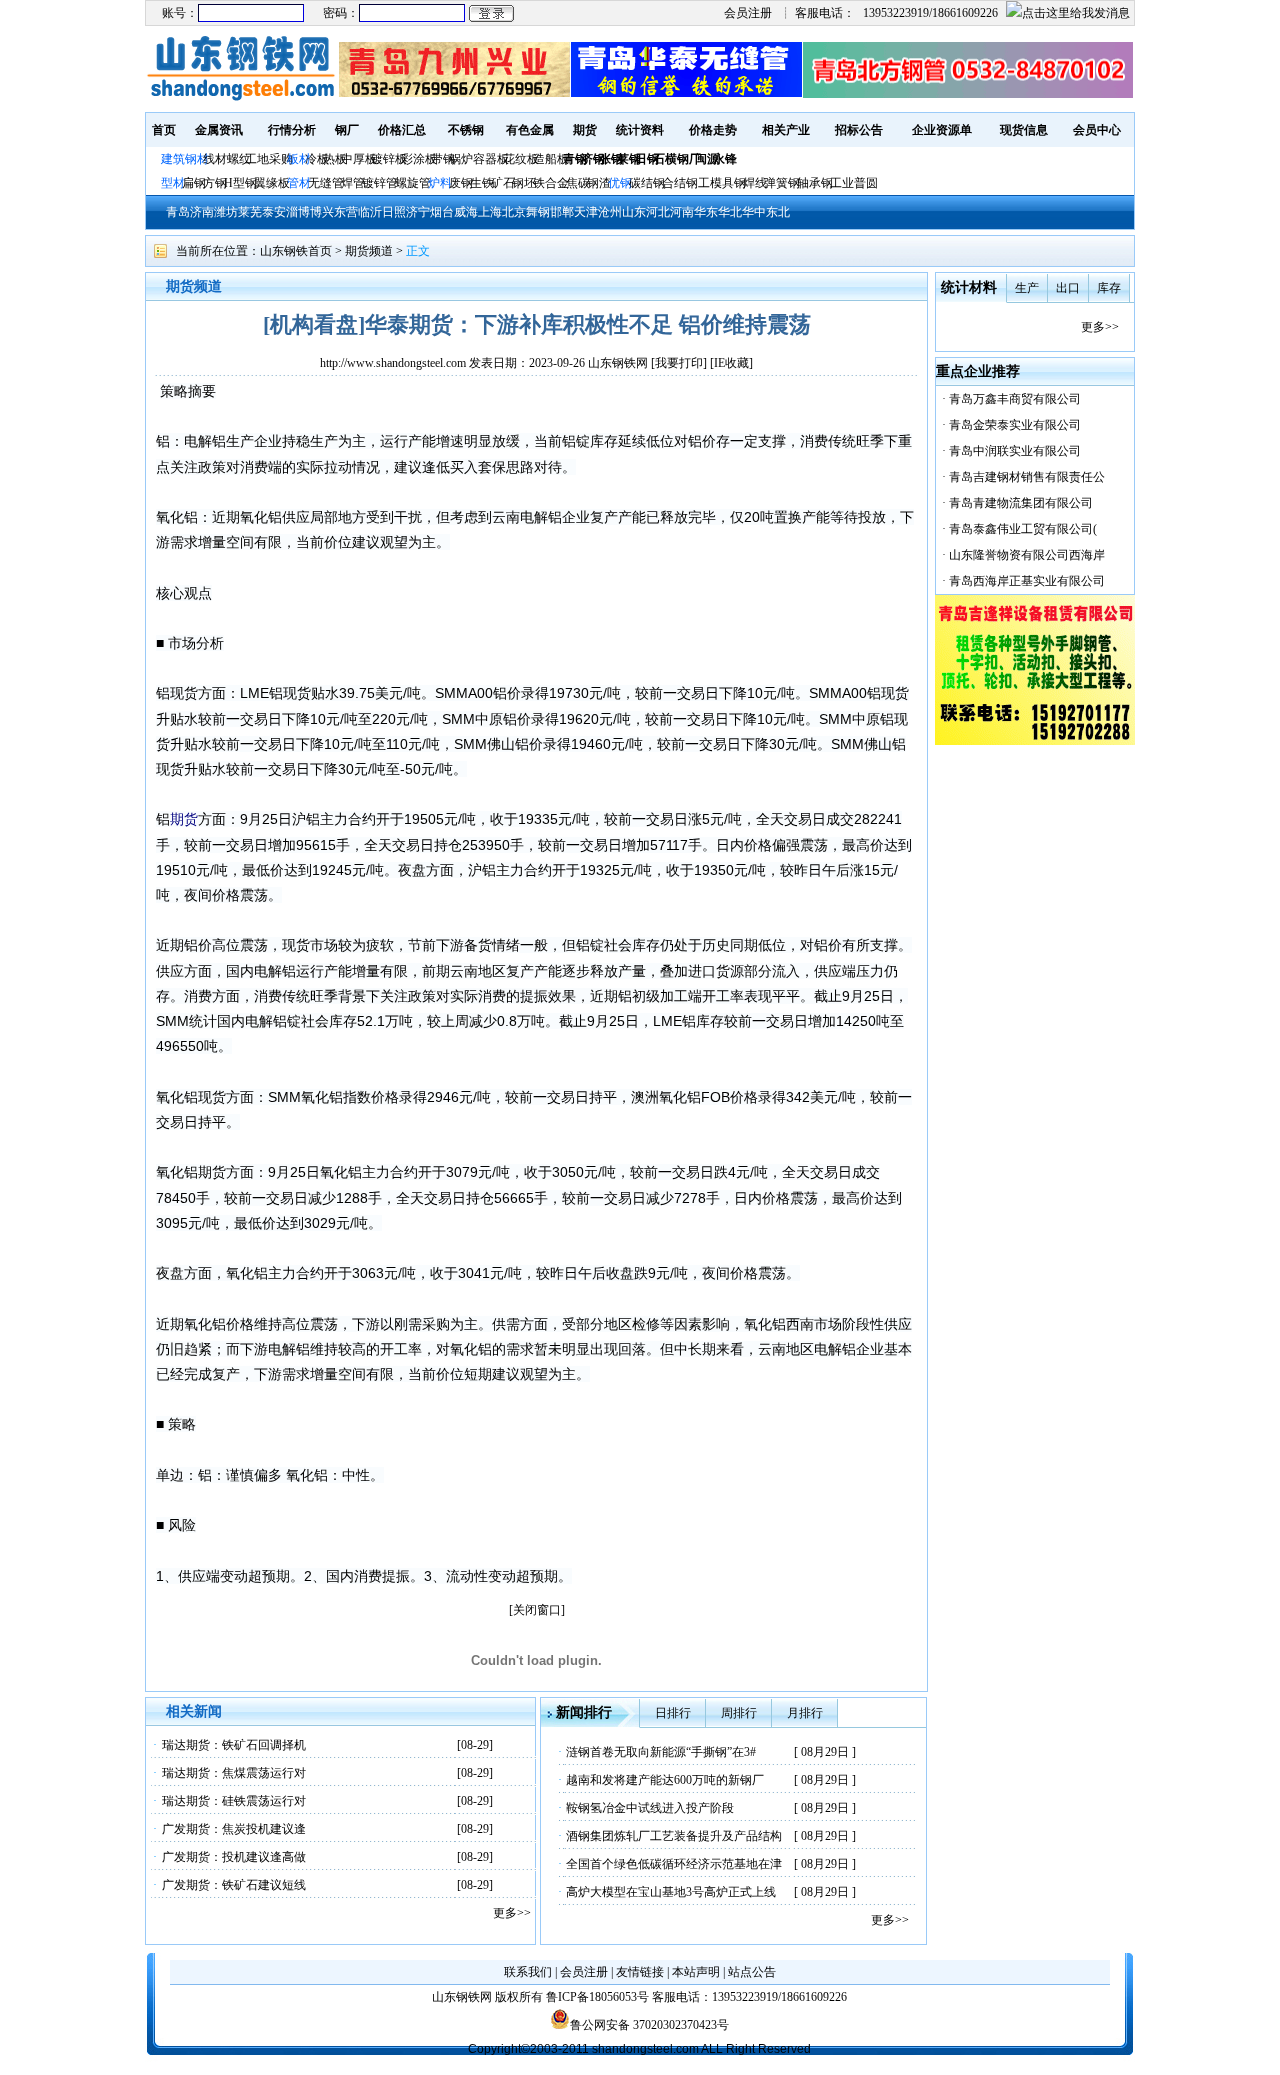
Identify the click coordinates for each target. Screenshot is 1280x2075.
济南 (202, 212)
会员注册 (748, 13)
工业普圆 (854, 183)
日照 (394, 212)
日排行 (673, 1713)
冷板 (317, 159)
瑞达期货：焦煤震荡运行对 (234, 1773)
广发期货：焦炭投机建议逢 (234, 1829)
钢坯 (524, 183)
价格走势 (713, 130)
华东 (706, 212)
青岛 (178, 212)
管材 (299, 183)
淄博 (298, 212)
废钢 (461, 183)
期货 (585, 130)
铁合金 (551, 183)
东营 (346, 212)
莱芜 (250, 212)
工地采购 (269, 159)
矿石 (503, 183)
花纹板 (521, 159)
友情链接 (640, 1972)
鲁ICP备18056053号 (597, 1997)
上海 (490, 212)
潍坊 (226, 212)
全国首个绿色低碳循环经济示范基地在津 (674, 1864)
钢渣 (599, 183)
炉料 (440, 183)
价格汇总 (402, 130)
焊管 (353, 183)
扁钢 (194, 183)
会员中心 (1097, 130)
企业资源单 (942, 130)
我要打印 (679, 363)
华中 (754, 212)
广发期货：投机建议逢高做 (234, 1857)
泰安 (274, 212)
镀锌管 (380, 183)
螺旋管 (413, 183)
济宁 (418, 212)
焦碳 (578, 183)
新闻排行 (584, 1712)
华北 (730, 212)
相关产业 (786, 130)
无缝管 (326, 183)
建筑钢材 (185, 159)
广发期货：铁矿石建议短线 (234, 1885)
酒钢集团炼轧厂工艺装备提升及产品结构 (674, 1836)
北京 (514, 212)
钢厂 (347, 130)
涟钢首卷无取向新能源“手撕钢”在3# (661, 1752)
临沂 (370, 212)
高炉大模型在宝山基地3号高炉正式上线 (671, 1892)
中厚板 (359, 159)
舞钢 (538, 212)
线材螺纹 (227, 159)
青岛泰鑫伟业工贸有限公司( (1023, 529)
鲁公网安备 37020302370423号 (649, 2025)
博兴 (322, 212)
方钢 (215, 183)
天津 (586, 212)
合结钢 (680, 183)
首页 (164, 130)
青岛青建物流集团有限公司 (1021, 503)
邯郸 (562, 212)
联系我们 (528, 1972)
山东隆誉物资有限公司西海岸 (1027, 555)
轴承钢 (815, 183)
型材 (173, 183)
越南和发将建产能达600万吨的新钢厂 (665, 1780)
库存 (1109, 288)
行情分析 (292, 130)
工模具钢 (720, 183)
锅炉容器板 (479, 159)
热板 (335, 159)
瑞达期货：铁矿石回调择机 (234, 1745)
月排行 (805, 1713)
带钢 (443, 159)
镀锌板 (389, 159)
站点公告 (752, 1972)
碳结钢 (647, 183)
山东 (634, 212)
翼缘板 (272, 183)
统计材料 (969, 287)
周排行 (739, 1713)
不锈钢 (466, 130)
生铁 (482, 183)
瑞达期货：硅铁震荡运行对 (234, 1801)
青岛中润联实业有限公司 (1015, 451)
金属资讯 (219, 130)
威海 (466, 212)
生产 (1027, 288)
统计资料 (640, 130)
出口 (1068, 288)
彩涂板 (419, 159)
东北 (778, 212)
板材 (299, 159)
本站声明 (696, 1972)
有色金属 (530, 130)
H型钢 (240, 183)
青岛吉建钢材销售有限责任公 (1027, 477)
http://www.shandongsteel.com (393, 363)
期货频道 (369, 251)
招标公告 (859, 130)
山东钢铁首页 (296, 251)
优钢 (620, 183)
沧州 (610, 212)
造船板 (551, 159)
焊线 (755, 183)
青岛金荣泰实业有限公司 (1015, 425)
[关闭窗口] (537, 1610)
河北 (658, 212)
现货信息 (1024, 130)
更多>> (512, 1913)
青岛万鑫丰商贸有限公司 (1015, 399)
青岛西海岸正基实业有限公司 (1027, 581)
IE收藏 (731, 363)
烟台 (442, 212)
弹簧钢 (782, 183)
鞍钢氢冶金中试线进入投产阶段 (650, 1808)
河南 (682, 212)
